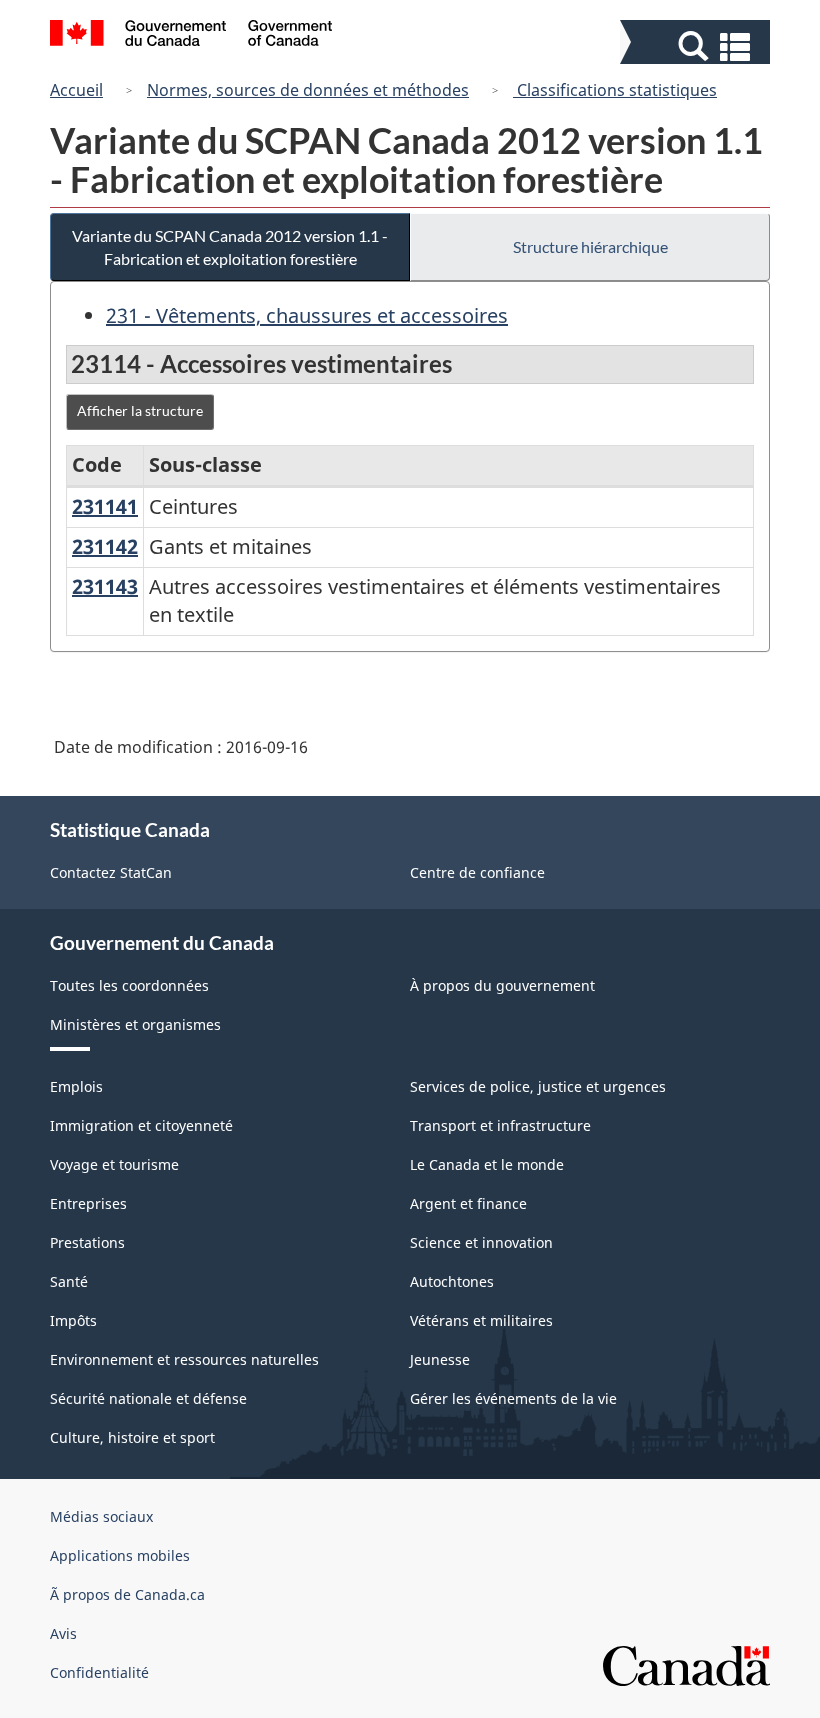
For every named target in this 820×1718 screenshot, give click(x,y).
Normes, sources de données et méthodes (308, 90)
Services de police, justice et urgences (538, 1086)
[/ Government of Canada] (191, 36)
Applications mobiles (120, 1555)
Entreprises (88, 1203)
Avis (63, 1633)
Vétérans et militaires (481, 1320)
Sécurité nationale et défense (148, 1398)
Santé (69, 1281)
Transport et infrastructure (500, 1125)
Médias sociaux (101, 1516)
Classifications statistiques (615, 90)
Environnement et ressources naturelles (184, 1359)
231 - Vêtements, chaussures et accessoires (307, 315)
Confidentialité (99, 1672)
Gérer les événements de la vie (513, 1398)
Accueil (76, 90)
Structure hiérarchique (590, 246)
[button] (697, 46)
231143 (105, 586)
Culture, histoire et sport (132, 1437)
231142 (105, 546)
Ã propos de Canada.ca (127, 1594)
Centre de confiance (477, 872)
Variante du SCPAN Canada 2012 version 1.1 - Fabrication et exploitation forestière (230, 247)
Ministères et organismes (135, 1024)
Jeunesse (440, 1359)
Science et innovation (481, 1242)
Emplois (76, 1086)
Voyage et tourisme (114, 1164)
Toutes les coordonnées (129, 985)
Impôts (73, 1320)
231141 (105, 506)
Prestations (87, 1242)
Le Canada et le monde (487, 1164)
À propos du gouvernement (502, 985)
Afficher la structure (140, 410)
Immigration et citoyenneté (141, 1125)
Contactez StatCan (111, 872)
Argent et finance (468, 1203)
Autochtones (452, 1281)
